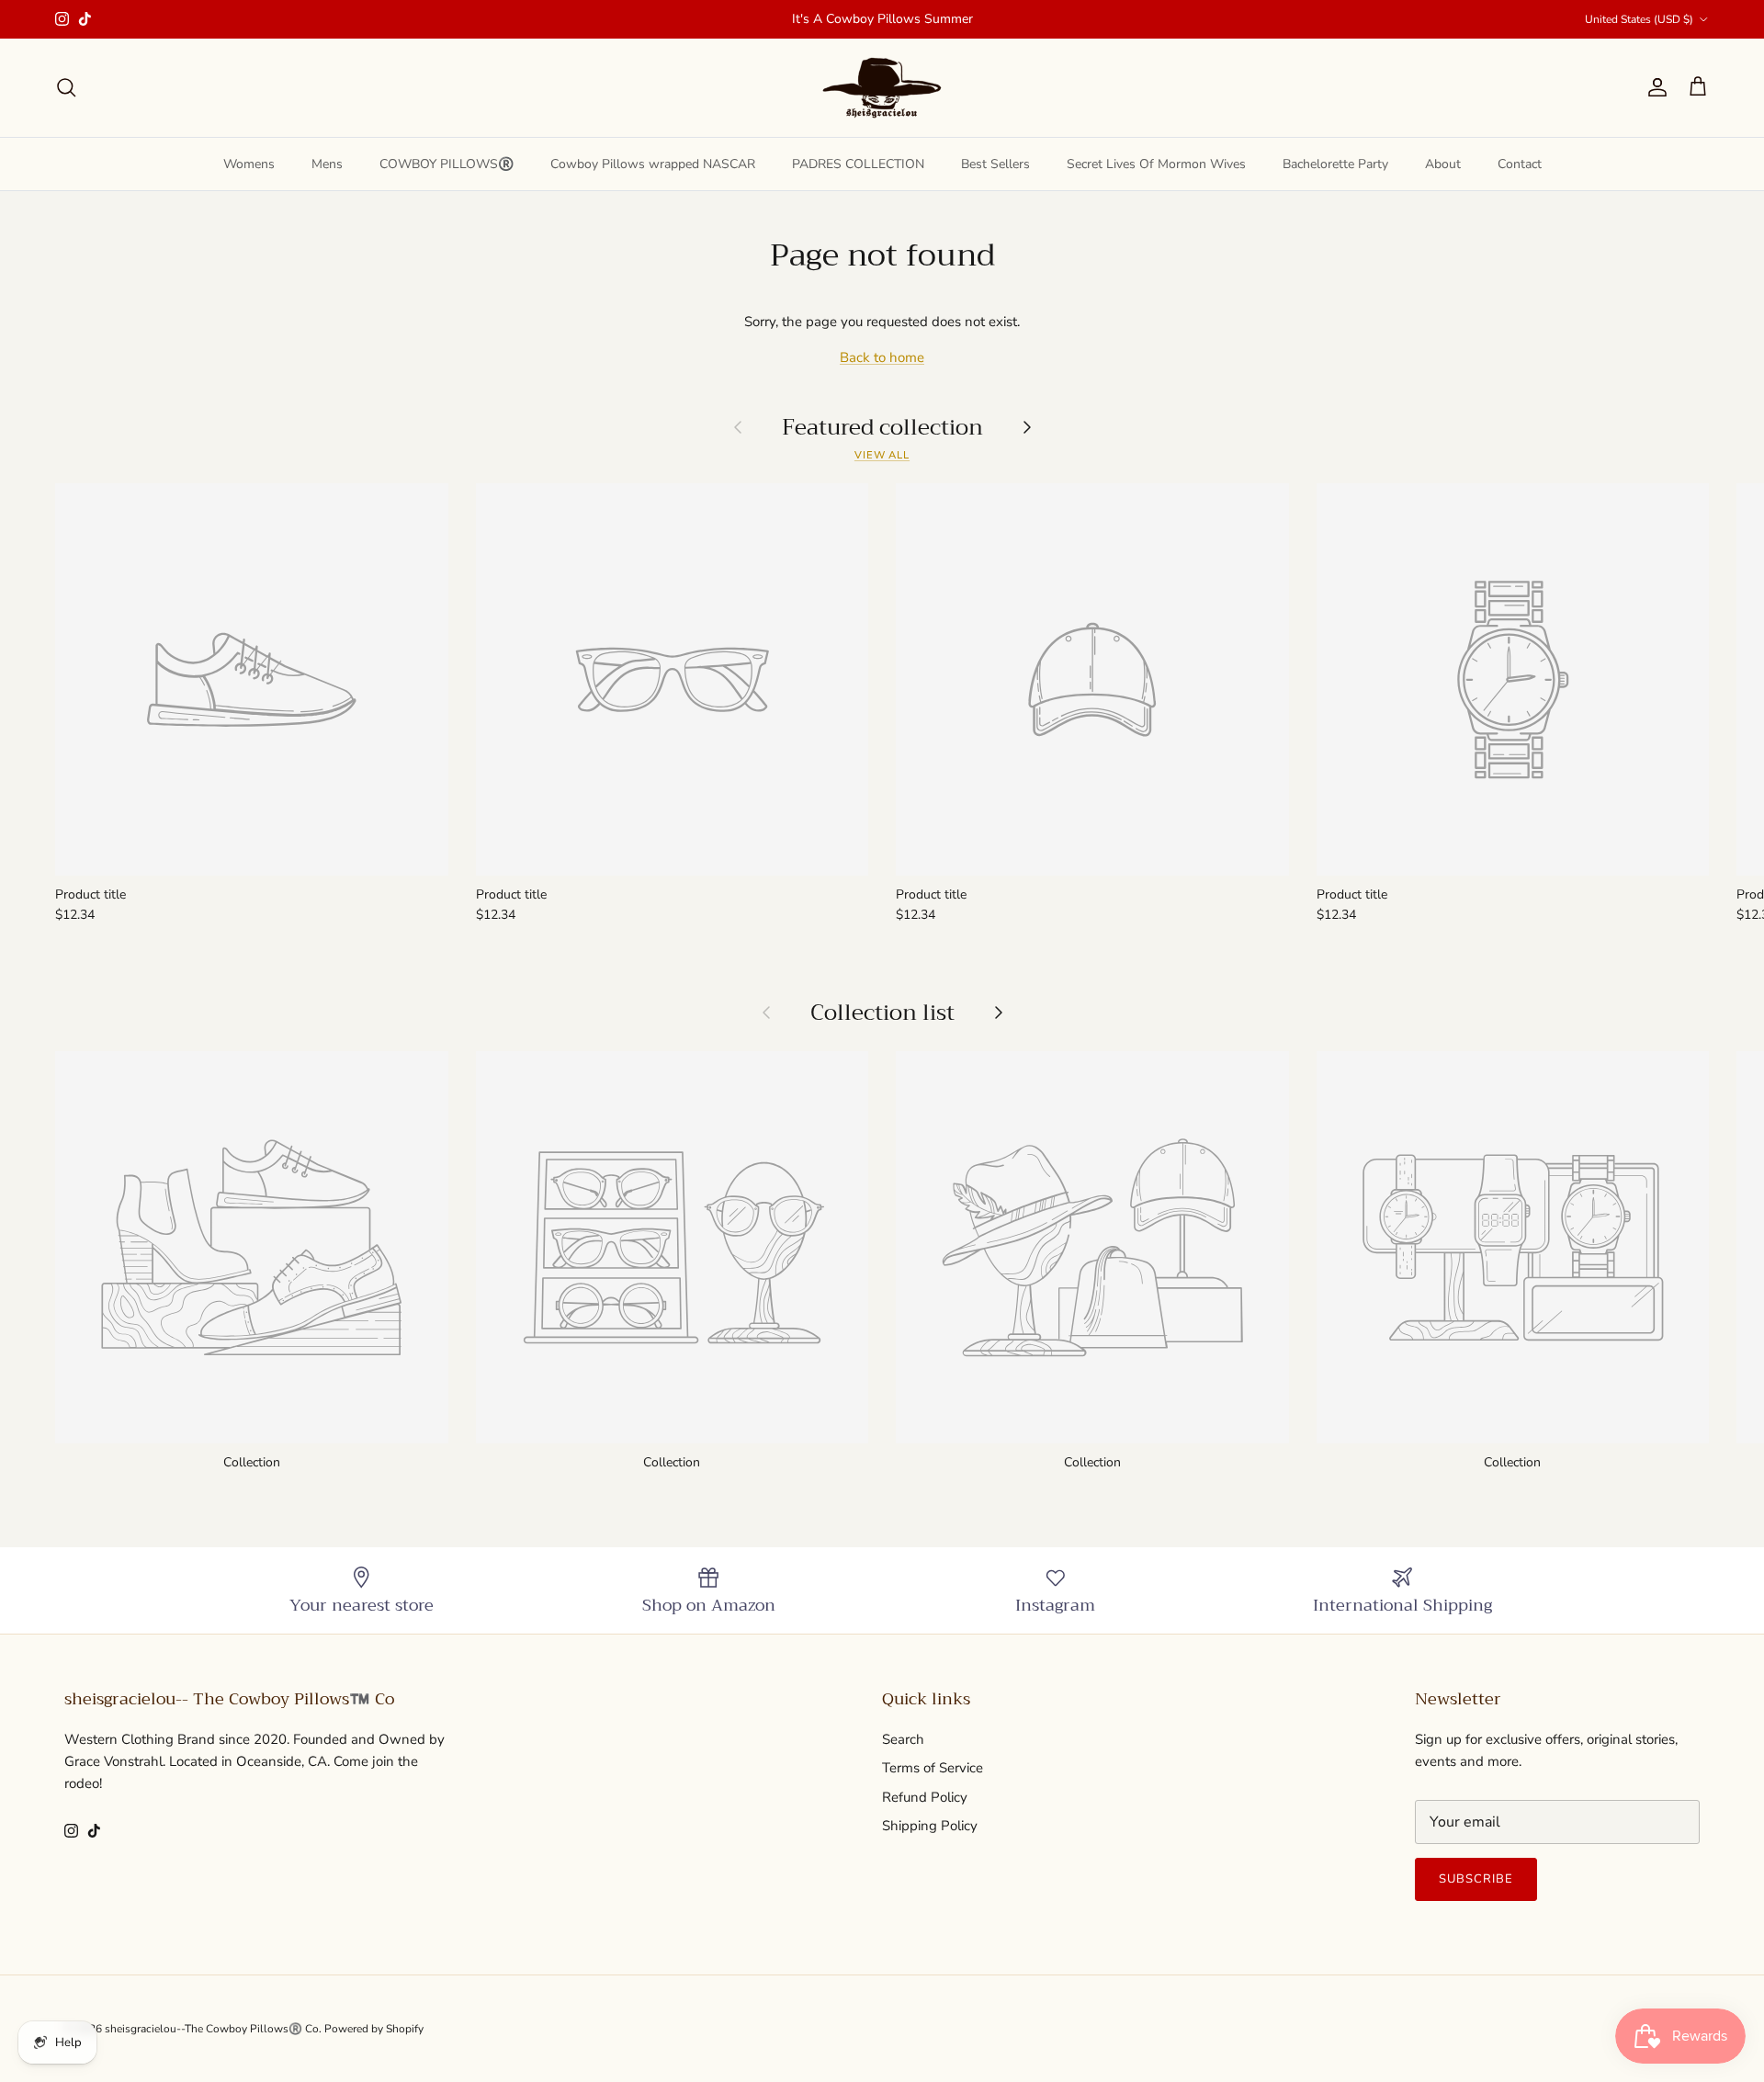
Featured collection (882, 426)
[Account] (1654, 87)
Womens (249, 164)
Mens (327, 164)
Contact (1520, 164)
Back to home (882, 357)
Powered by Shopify (374, 2029)
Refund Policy (925, 1797)
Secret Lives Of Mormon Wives (1156, 164)
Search (903, 1739)
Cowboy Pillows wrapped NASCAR (653, 164)
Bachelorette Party (1335, 164)
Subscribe (1476, 1879)
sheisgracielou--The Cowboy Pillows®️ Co (212, 2029)
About (1443, 164)
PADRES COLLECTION (858, 164)
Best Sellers (995, 164)
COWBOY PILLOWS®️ (447, 164)
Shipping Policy (930, 1826)
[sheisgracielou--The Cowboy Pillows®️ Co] (882, 88)
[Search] (66, 87)
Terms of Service (933, 1768)
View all (882, 455)
